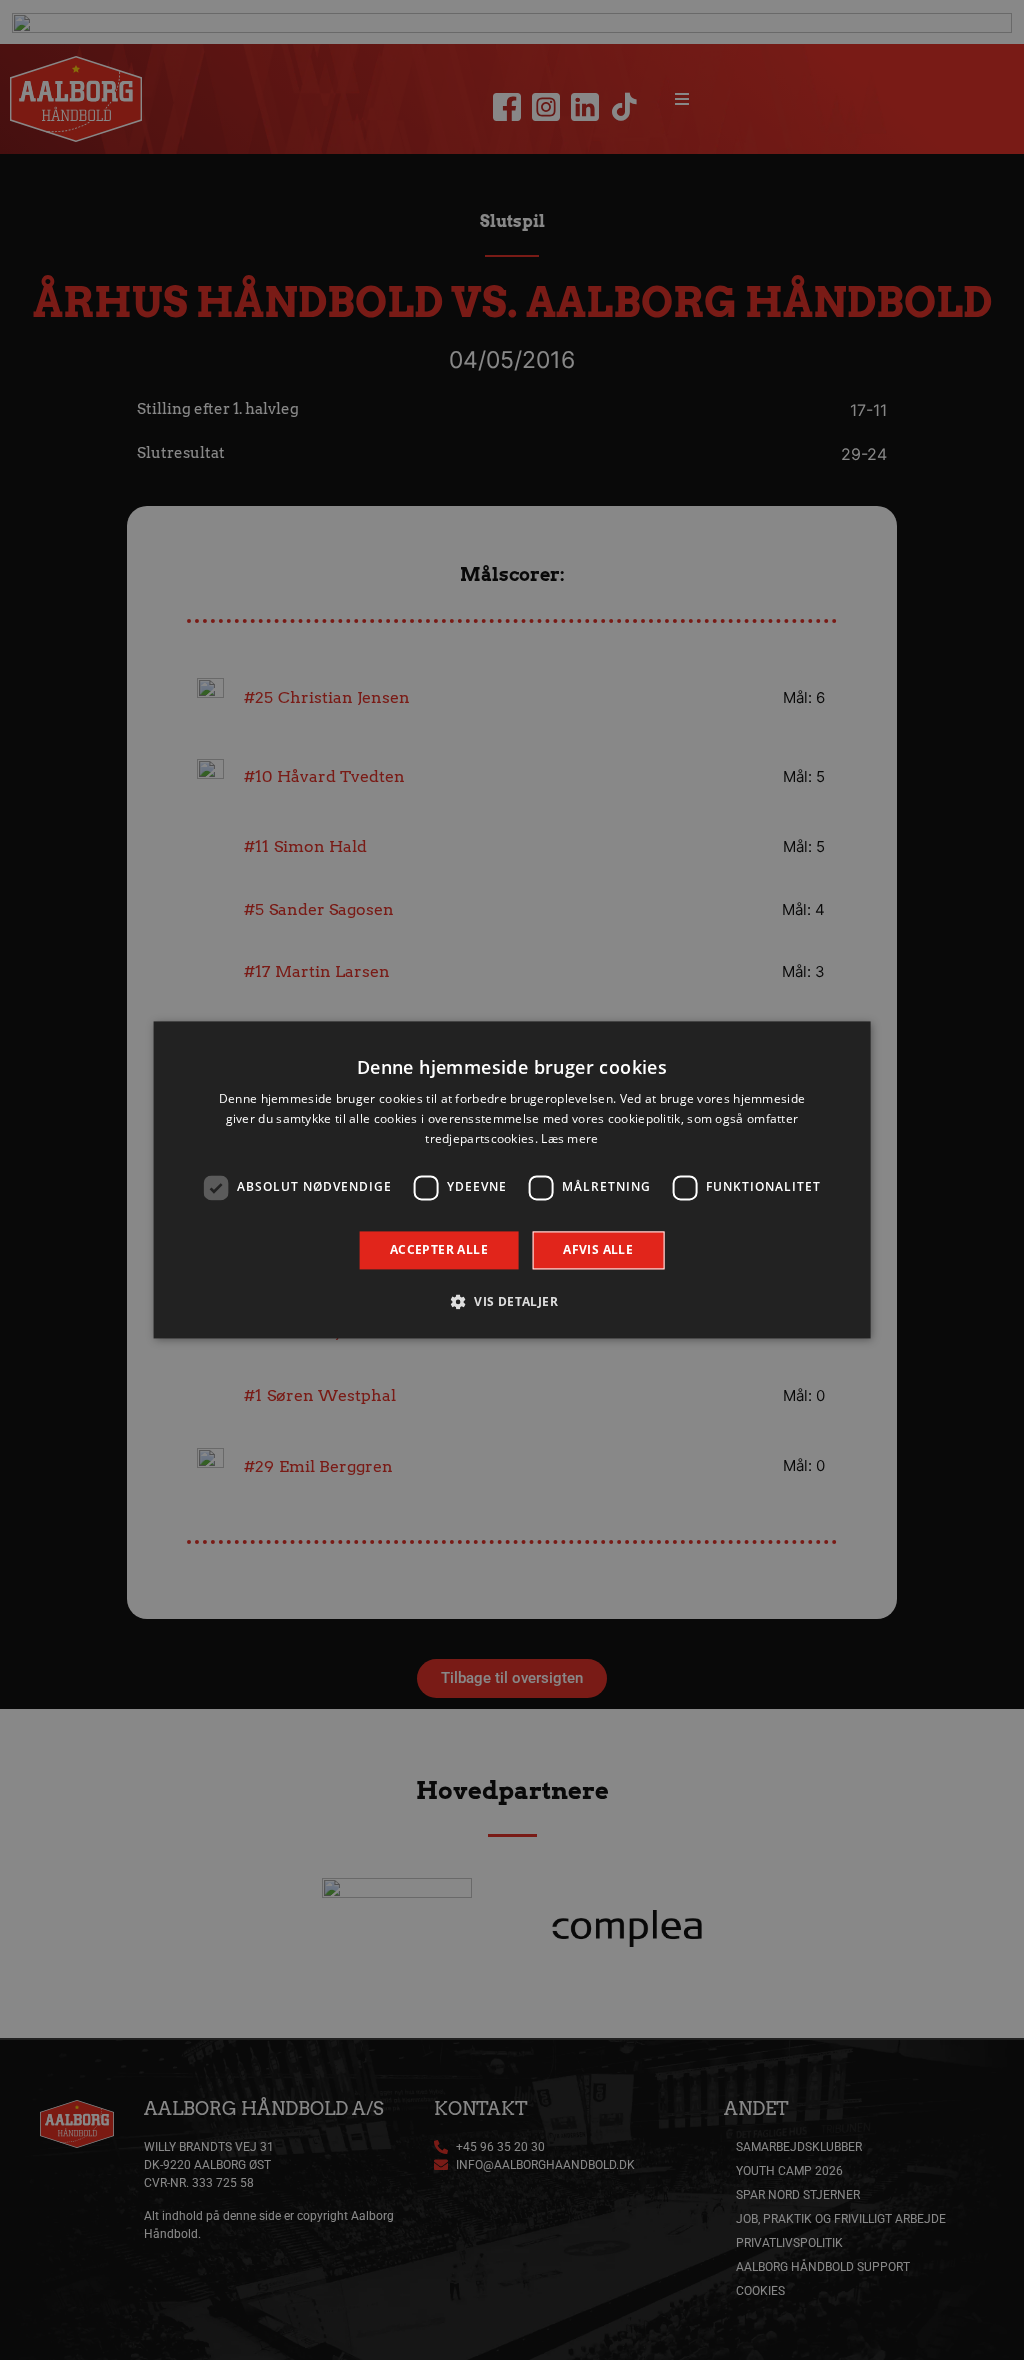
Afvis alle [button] (598, 1249)
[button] (512, 1302)
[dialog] (512, 1179)
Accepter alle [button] (439, 1249)
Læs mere (569, 1138)
